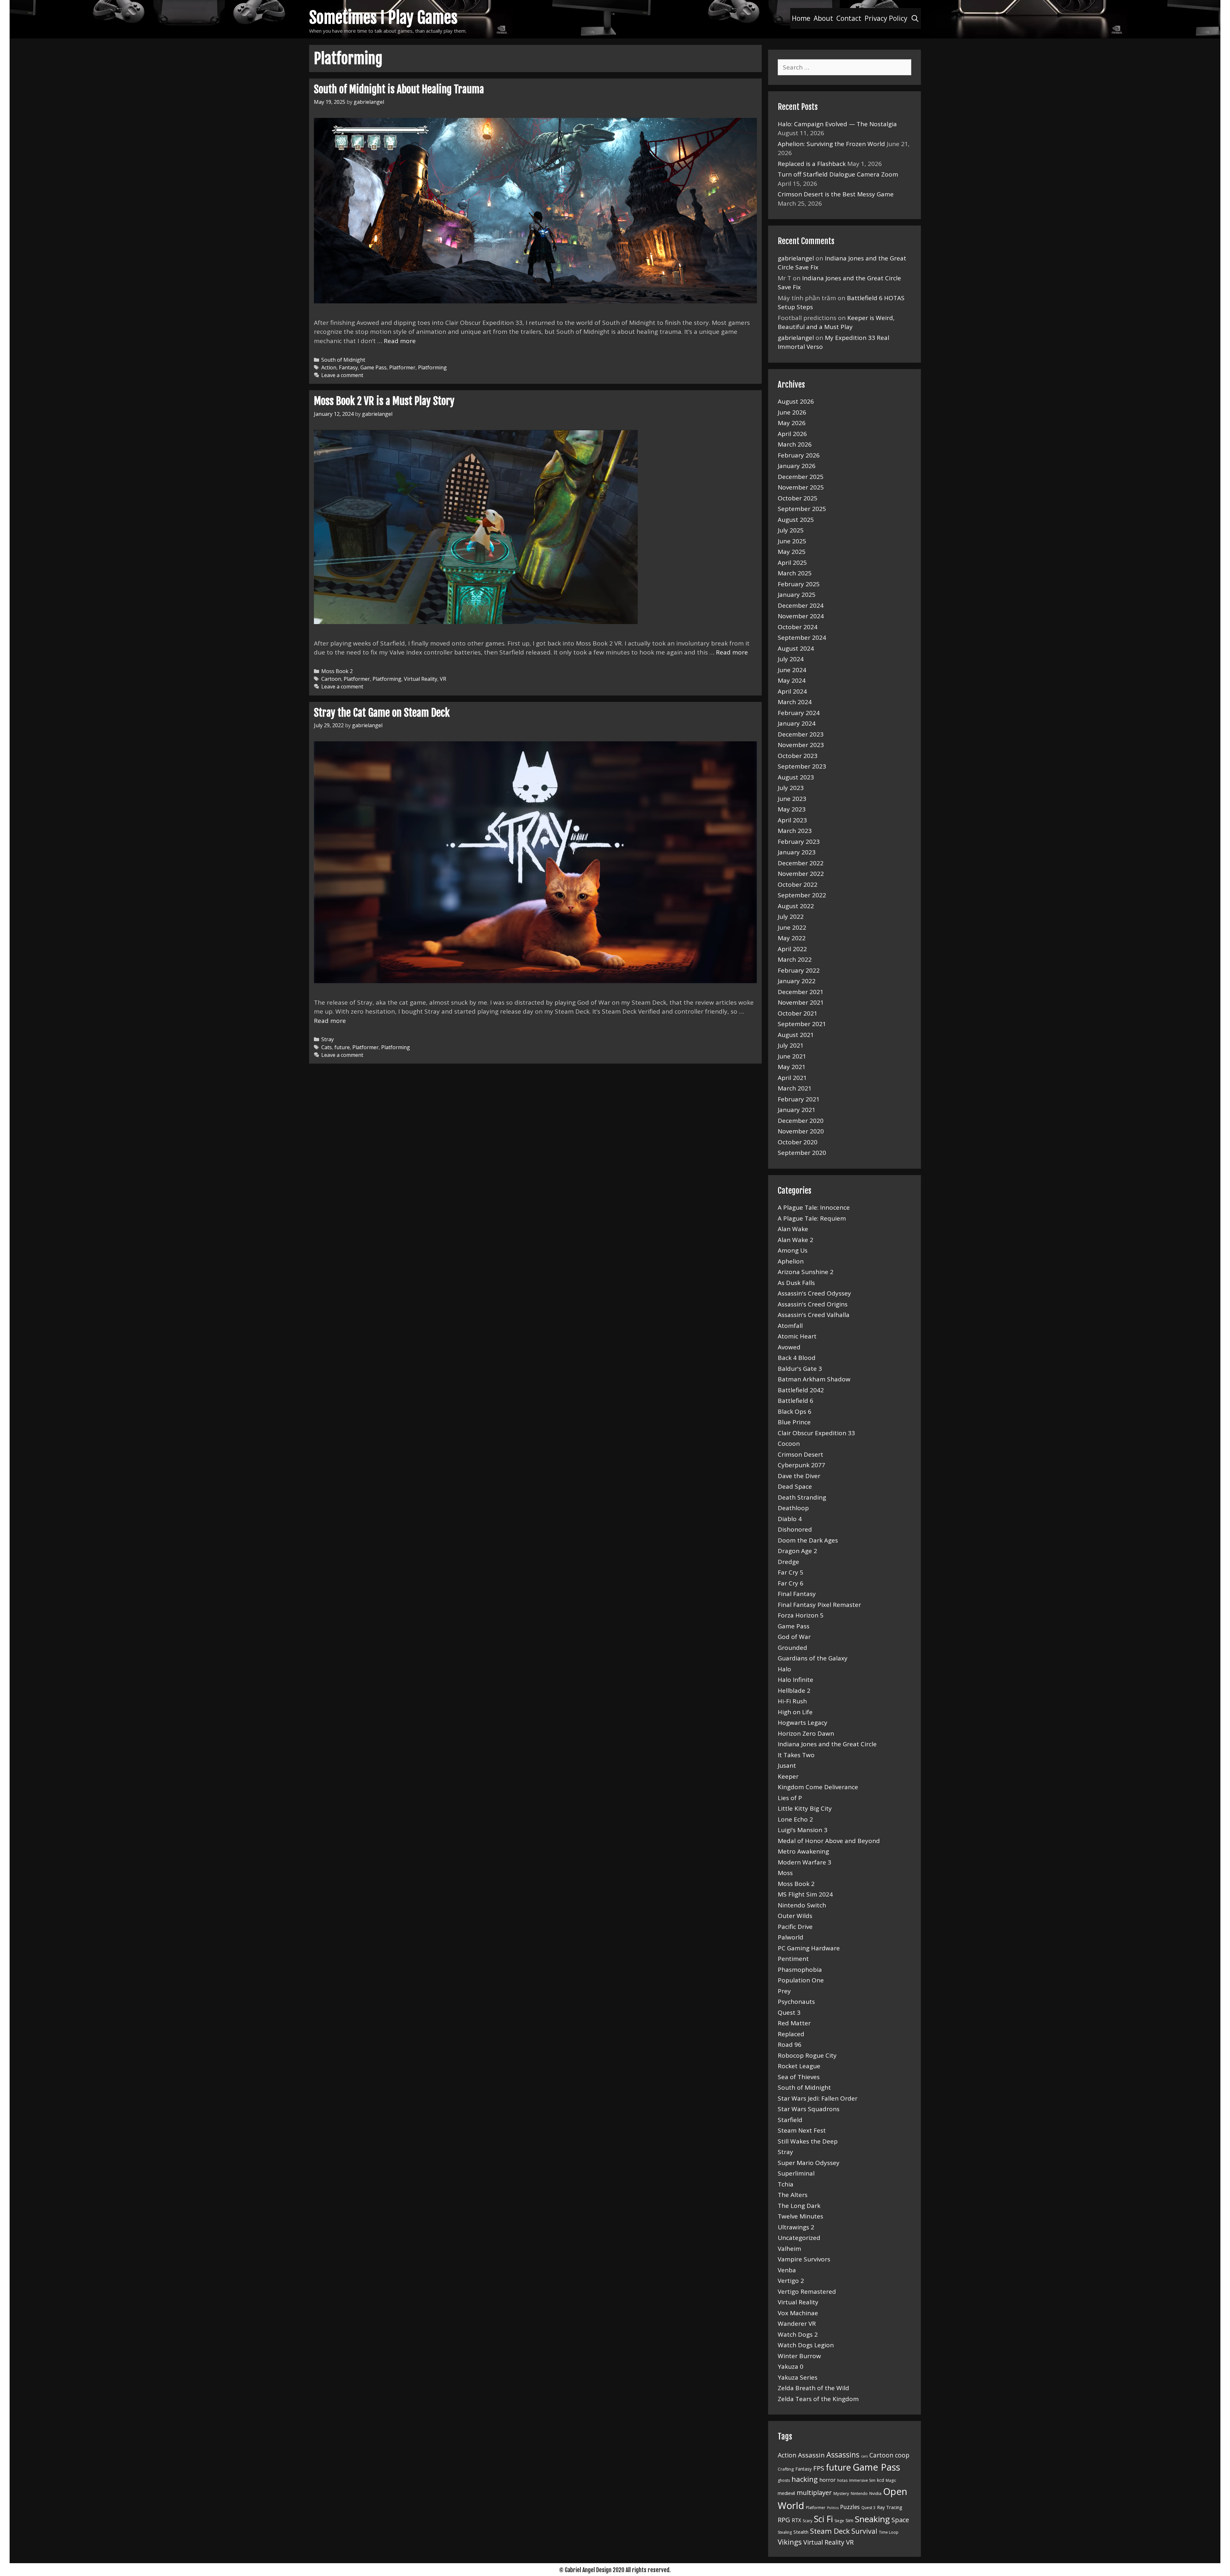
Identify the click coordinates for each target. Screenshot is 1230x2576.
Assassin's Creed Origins (813, 1304)
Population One (801, 1980)
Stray (328, 1039)
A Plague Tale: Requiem (812, 1218)
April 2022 (792, 949)
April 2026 (792, 434)
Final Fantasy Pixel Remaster (819, 1605)
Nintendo (859, 2494)
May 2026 (792, 423)
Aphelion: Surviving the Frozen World (831, 144)
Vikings (790, 2542)
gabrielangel (796, 258)
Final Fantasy (797, 1594)
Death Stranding (802, 1497)
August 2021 (796, 1035)
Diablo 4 (790, 1519)
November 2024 (801, 616)
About (823, 18)
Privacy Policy (886, 18)
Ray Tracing (890, 2507)
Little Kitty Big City (805, 1808)
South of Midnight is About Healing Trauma (399, 89)
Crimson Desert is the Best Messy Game (836, 194)
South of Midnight (343, 360)
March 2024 (795, 702)
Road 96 (790, 2045)
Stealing (785, 2532)
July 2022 (791, 917)
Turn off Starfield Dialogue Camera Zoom (838, 174)
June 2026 (792, 412)
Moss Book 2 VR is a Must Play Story (384, 401)
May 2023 (792, 809)
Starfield (790, 2120)
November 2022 (801, 874)
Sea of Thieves (799, 2077)
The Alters (793, 2195)
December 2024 (801, 605)
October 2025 (798, 498)
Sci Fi (823, 2519)
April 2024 (792, 691)
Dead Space (795, 1486)
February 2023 (799, 842)
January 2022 (797, 981)
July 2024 (791, 659)
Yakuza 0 (791, 2366)
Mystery (841, 2493)
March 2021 (795, 1088)
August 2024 (796, 648)
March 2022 (795, 959)
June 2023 (792, 799)
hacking (805, 2479)
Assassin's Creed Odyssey (814, 1293)
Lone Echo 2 (795, 1819)
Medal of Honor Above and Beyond (829, 1841)
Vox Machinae (798, 2313)
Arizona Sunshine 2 (806, 1272)
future (342, 1047)
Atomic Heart (797, 1336)
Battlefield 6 (795, 1401)
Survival (864, 2531)
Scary (808, 2521)
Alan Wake (793, 1229)
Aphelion (791, 1261)
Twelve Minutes (800, 2216)
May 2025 (792, 552)
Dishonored (795, 1529)
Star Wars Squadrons (809, 2109)
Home (801, 18)
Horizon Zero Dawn (806, 1733)
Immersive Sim (862, 2480)
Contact (849, 18)
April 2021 (792, 1078)
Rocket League (799, 2066)
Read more (400, 341)
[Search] (915, 18)
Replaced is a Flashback (812, 164)
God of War (794, 1637)
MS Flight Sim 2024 (805, 1894)
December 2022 (801, 863)
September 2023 (802, 766)
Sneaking (872, 2519)
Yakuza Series (798, 2377)
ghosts (784, 2480)
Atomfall (790, 1326)
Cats (327, 1047)
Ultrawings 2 (796, 2227)
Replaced (791, 2034)
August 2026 (796, 401)
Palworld (791, 1937)
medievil (786, 2493)
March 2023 (795, 831)
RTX (796, 2520)
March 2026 (795, 444)
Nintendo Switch (802, 1905)
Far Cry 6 (791, 1583)
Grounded (792, 1648)
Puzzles (850, 2507)
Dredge (788, 1562)
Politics (833, 2508)
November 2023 (801, 745)
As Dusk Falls (796, 1283)
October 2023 (798, 756)
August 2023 (796, 777)
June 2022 (792, 927)
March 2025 (795, 573)
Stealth (801, 2532)
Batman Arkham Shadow (814, 1379)
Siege (839, 2521)
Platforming (432, 367)
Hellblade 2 (794, 1691)
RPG (784, 2520)
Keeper (788, 1776)
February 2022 (799, 970)
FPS (819, 2468)
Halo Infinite (795, 1680)
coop (902, 2455)
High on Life (795, 1712)
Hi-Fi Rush (792, 1701)
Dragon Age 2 (797, 1551)
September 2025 (802, 509)
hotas (842, 2480)
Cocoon (789, 1444)
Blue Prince (794, 1422)
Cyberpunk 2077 (801, 1465)
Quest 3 (789, 2012)
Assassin (811, 2455)
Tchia (786, 2184)
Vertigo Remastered (807, 2292)
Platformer (402, 367)
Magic (891, 2480)
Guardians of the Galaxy (813, 1658)
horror (828, 2480)
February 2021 (799, 1099)
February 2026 (799, 455)
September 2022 (802, 895)
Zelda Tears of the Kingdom (818, 2399)
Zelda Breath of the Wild (813, 2388)
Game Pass (373, 367)
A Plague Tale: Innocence (814, 1207)
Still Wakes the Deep (808, 2141)
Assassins (843, 2455)
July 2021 (791, 1045)
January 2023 (797, 852)
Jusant (787, 1765)
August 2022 (796, 906)
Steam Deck (830, 2531)
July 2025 (791, 530)
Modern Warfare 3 (804, 1862)
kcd (881, 2480)
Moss (785, 1873)
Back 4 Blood (797, 1358)
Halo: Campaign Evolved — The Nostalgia (837, 124)
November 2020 (801, 1131)
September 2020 (802, 1153)
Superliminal (796, 2173)
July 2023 (791, 788)
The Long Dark (799, 2206)
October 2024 (798, 627)
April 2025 (792, 563)
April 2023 (792, 820)
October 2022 (798, 885)
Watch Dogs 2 (798, 2334)
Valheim (789, 2249)
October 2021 (798, 1013)
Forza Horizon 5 (801, 1615)
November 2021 (801, 1002)
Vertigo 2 (791, 2281)
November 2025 (801, 487)
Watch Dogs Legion (806, 2345)
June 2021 (792, 1056)
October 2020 (798, 1142)
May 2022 (792, 938)
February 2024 (799, 713)
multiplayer (814, 2492)
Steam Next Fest (802, 2130)
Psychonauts (796, 2002)
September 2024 (802, 638)
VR (443, 679)
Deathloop (793, 1508)
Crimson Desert (800, 1454)
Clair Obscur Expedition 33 (816, 1433)
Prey (784, 1991)
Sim (849, 2520)
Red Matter (794, 2023)
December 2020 (801, 1121)
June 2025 (792, 541)
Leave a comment (342, 375)
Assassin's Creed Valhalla (814, 1315)
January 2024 (797, 723)
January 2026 (797, 466)
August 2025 (796, 520)
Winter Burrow (799, 2356)
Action (329, 367)
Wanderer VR (797, 2324)
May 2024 (792, 680)
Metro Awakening (803, 1851)
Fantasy (348, 367)
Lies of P (790, 1798)
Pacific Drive (795, 1927)
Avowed (789, 1347)
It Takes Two (796, 1755)
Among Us (793, 1250)
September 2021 (802, 1024)
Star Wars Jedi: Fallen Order (818, 2098)
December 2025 (801, 477)
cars (864, 2456)
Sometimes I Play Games (383, 18)
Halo (784, 1669)
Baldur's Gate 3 (800, 1369)
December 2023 (801, 734)
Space (900, 2520)
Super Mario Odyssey (809, 2163)
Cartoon (331, 679)
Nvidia (875, 2493)
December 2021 (801, 992)
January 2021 (797, 1110)
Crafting (786, 2469)
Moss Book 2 (337, 671)
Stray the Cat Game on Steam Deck (382, 713)
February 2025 (799, 584)
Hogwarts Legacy (803, 1723)
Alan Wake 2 (795, 1240)
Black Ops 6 (795, 1411)
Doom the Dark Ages (808, 1540)
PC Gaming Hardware (809, 1948)
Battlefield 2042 (801, 1390)
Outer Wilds (795, 1916)
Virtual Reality (421, 679)
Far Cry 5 (791, 1572)
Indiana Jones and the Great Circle (827, 1744)
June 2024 (792, 670)
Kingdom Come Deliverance (818, 1787)
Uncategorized (799, 2238)
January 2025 (797, 595)
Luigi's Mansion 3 (803, 1830)
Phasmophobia (800, 1970)
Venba (787, 2270)
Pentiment (793, 1959)
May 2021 (792, 1067)
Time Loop (889, 2532)
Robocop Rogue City (807, 2055)
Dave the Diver (799, 1476)
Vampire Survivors (804, 2259)
